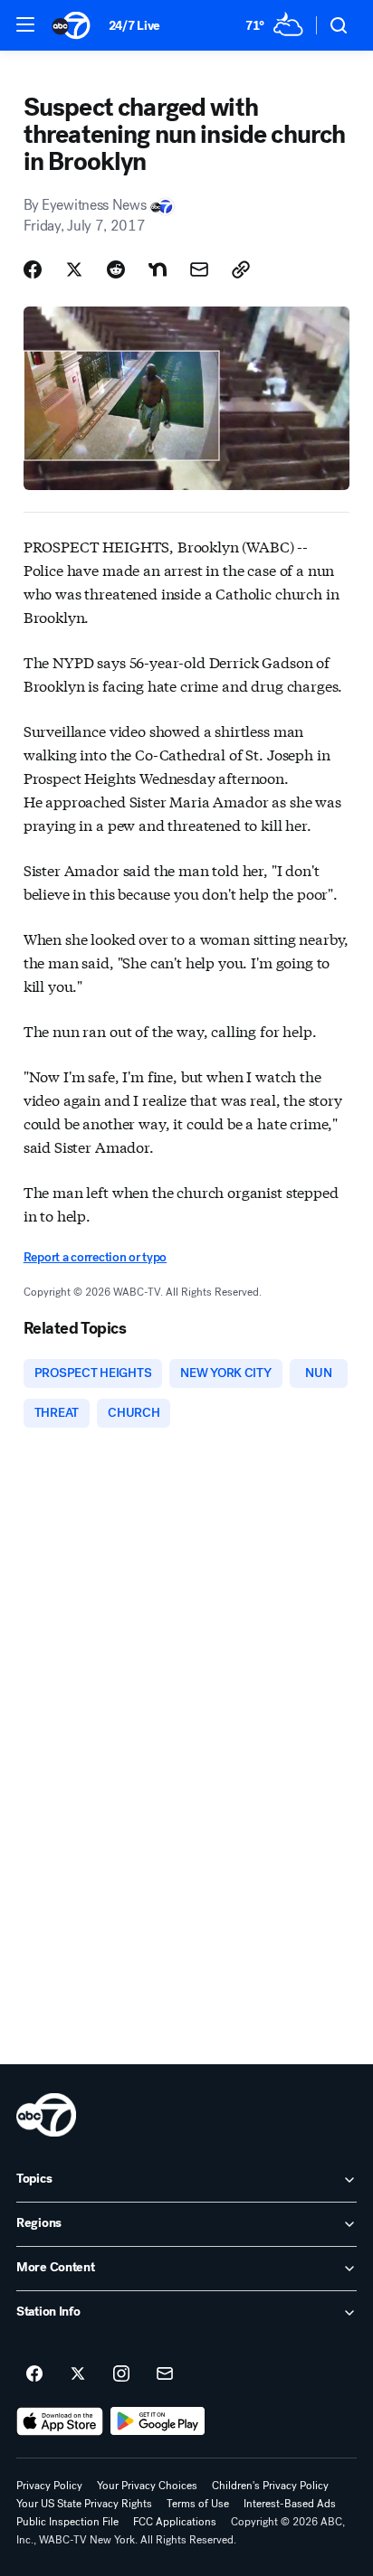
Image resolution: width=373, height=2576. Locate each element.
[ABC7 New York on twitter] (78, 2374)
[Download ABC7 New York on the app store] (60, 2421)
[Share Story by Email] (199, 269)
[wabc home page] (46, 2115)
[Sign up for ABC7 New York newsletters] (165, 2374)
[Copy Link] (241, 269)
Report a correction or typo (95, 1257)
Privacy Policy (49, 2486)
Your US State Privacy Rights (84, 2504)
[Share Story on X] (74, 269)
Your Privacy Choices (147, 2486)
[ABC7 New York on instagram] (121, 2374)
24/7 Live (134, 26)
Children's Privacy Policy (270, 2486)
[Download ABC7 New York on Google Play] (158, 2421)
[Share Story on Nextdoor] (158, 269)
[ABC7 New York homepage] (71, 25)
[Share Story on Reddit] (116, 269)
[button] (25, 24)
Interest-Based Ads (290, 2504)
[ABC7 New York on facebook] (34, 2374)
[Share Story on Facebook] (33, 269)
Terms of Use (198, 2504)
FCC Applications (175, 2522)
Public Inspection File (67, 2522)
